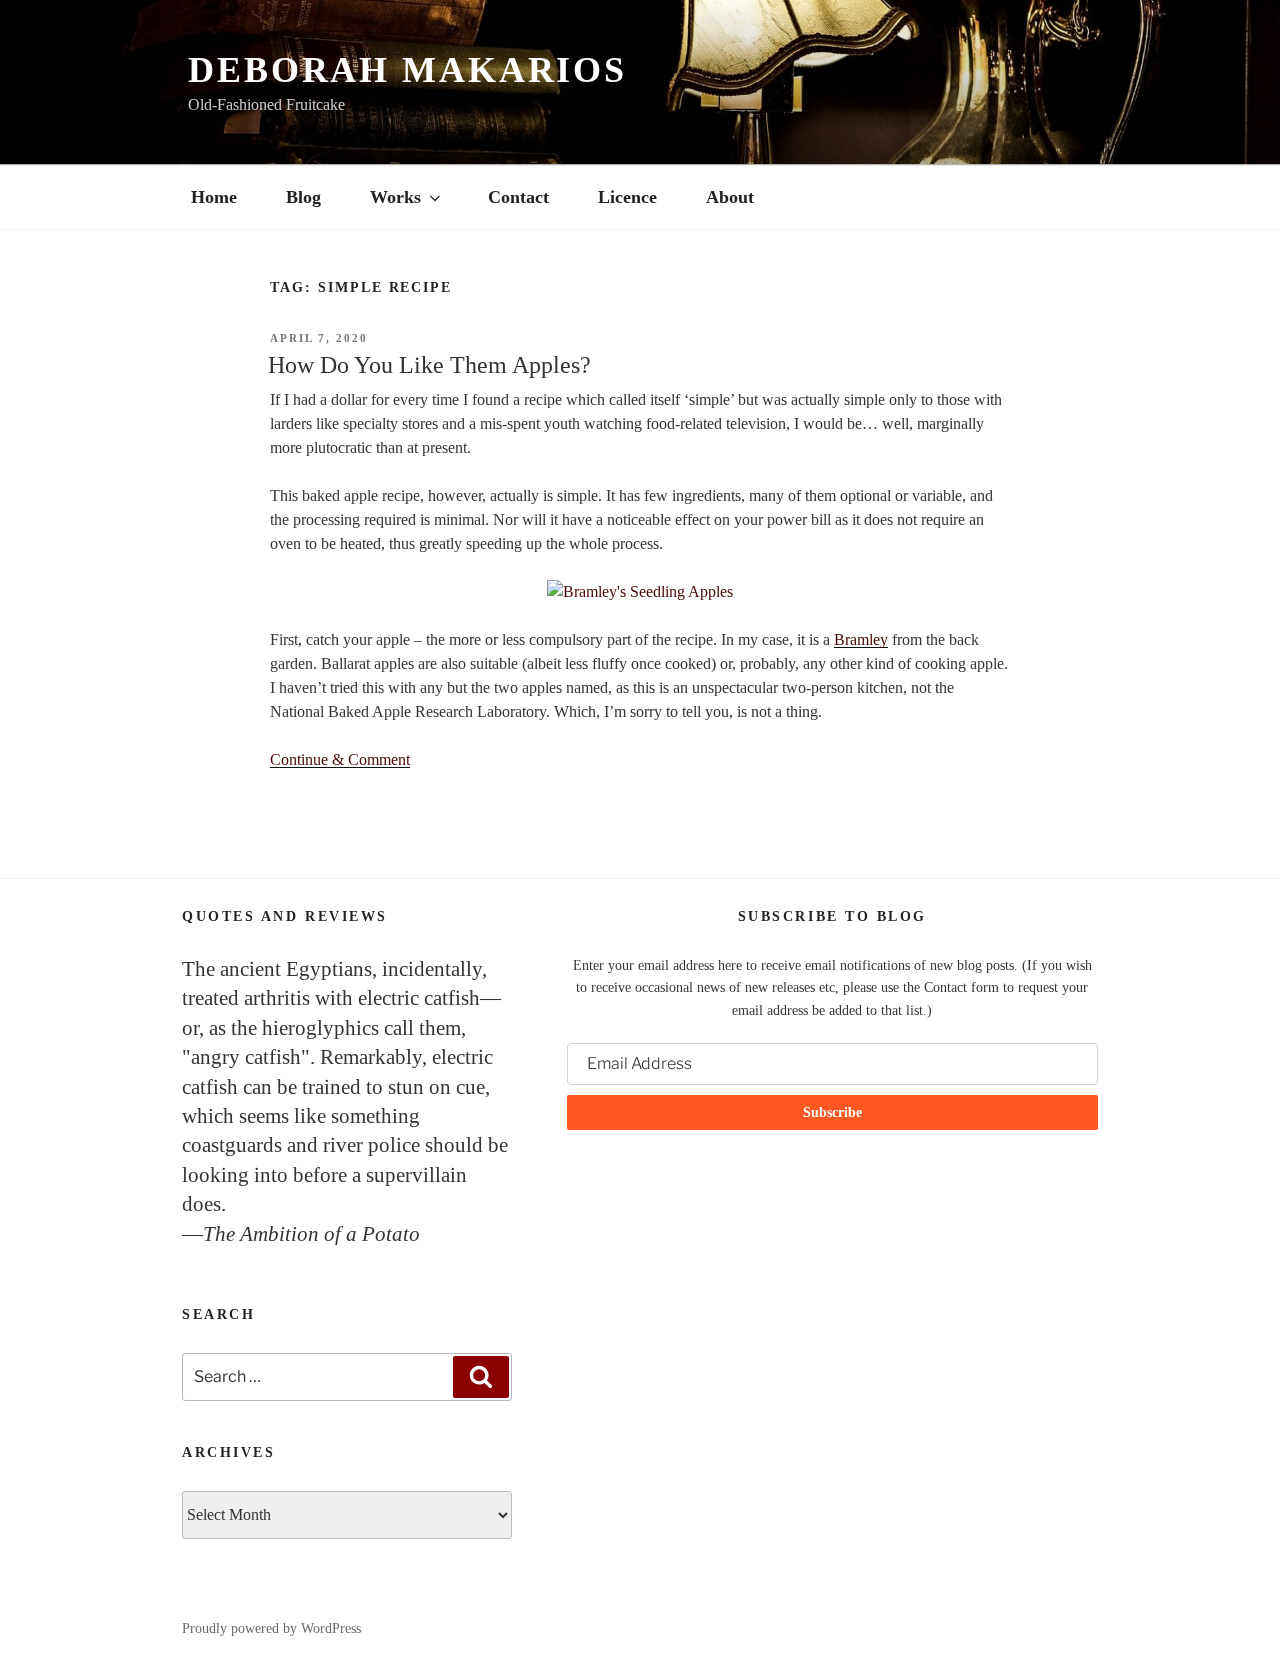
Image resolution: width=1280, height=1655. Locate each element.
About (730, 197)
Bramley (861, 639)
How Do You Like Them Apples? (429, 365)
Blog (303, 197)
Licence (627, 197)
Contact (518, 197)
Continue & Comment (340, 759)
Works (395, 197)
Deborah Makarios (407, 70)
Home (214, 197)
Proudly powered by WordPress (271, 1628)
